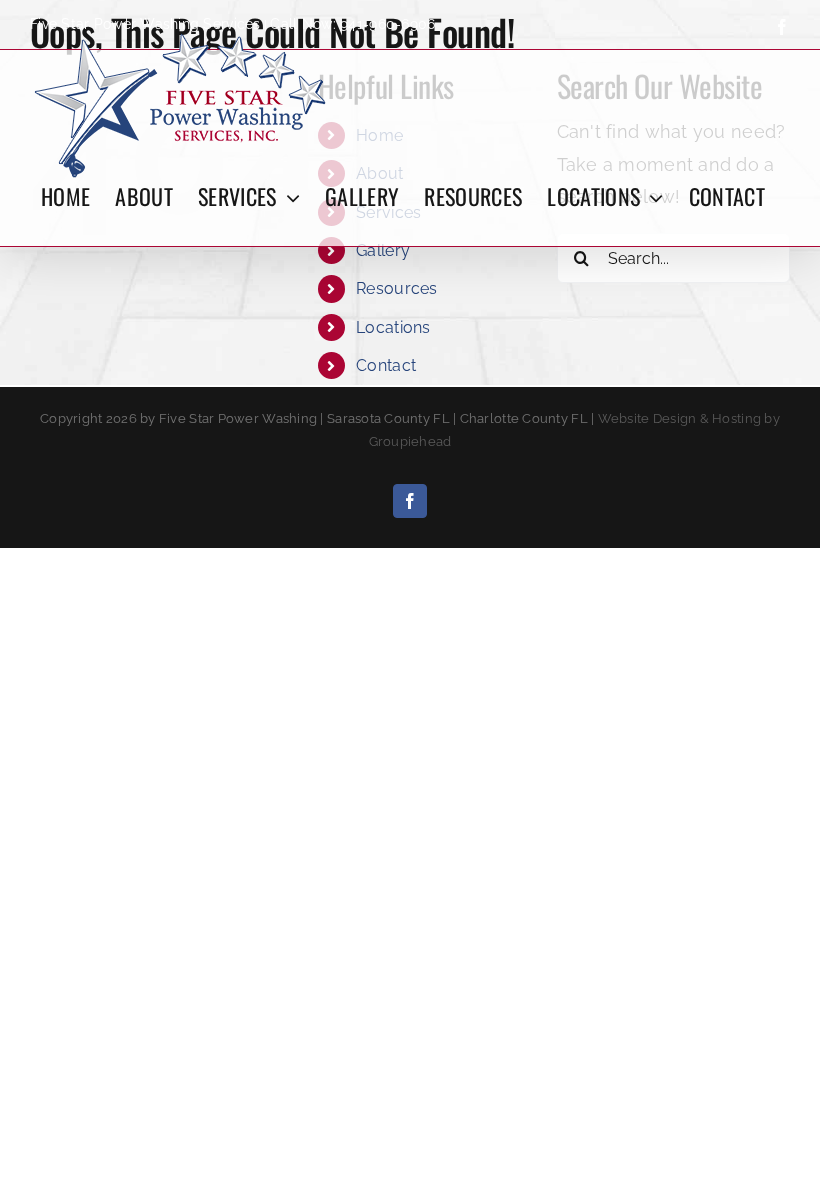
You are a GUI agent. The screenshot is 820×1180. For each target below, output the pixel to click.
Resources (396, 288)
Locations (393, 327)
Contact (386, 365)
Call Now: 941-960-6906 (352, 23)
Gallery (383, 250)
